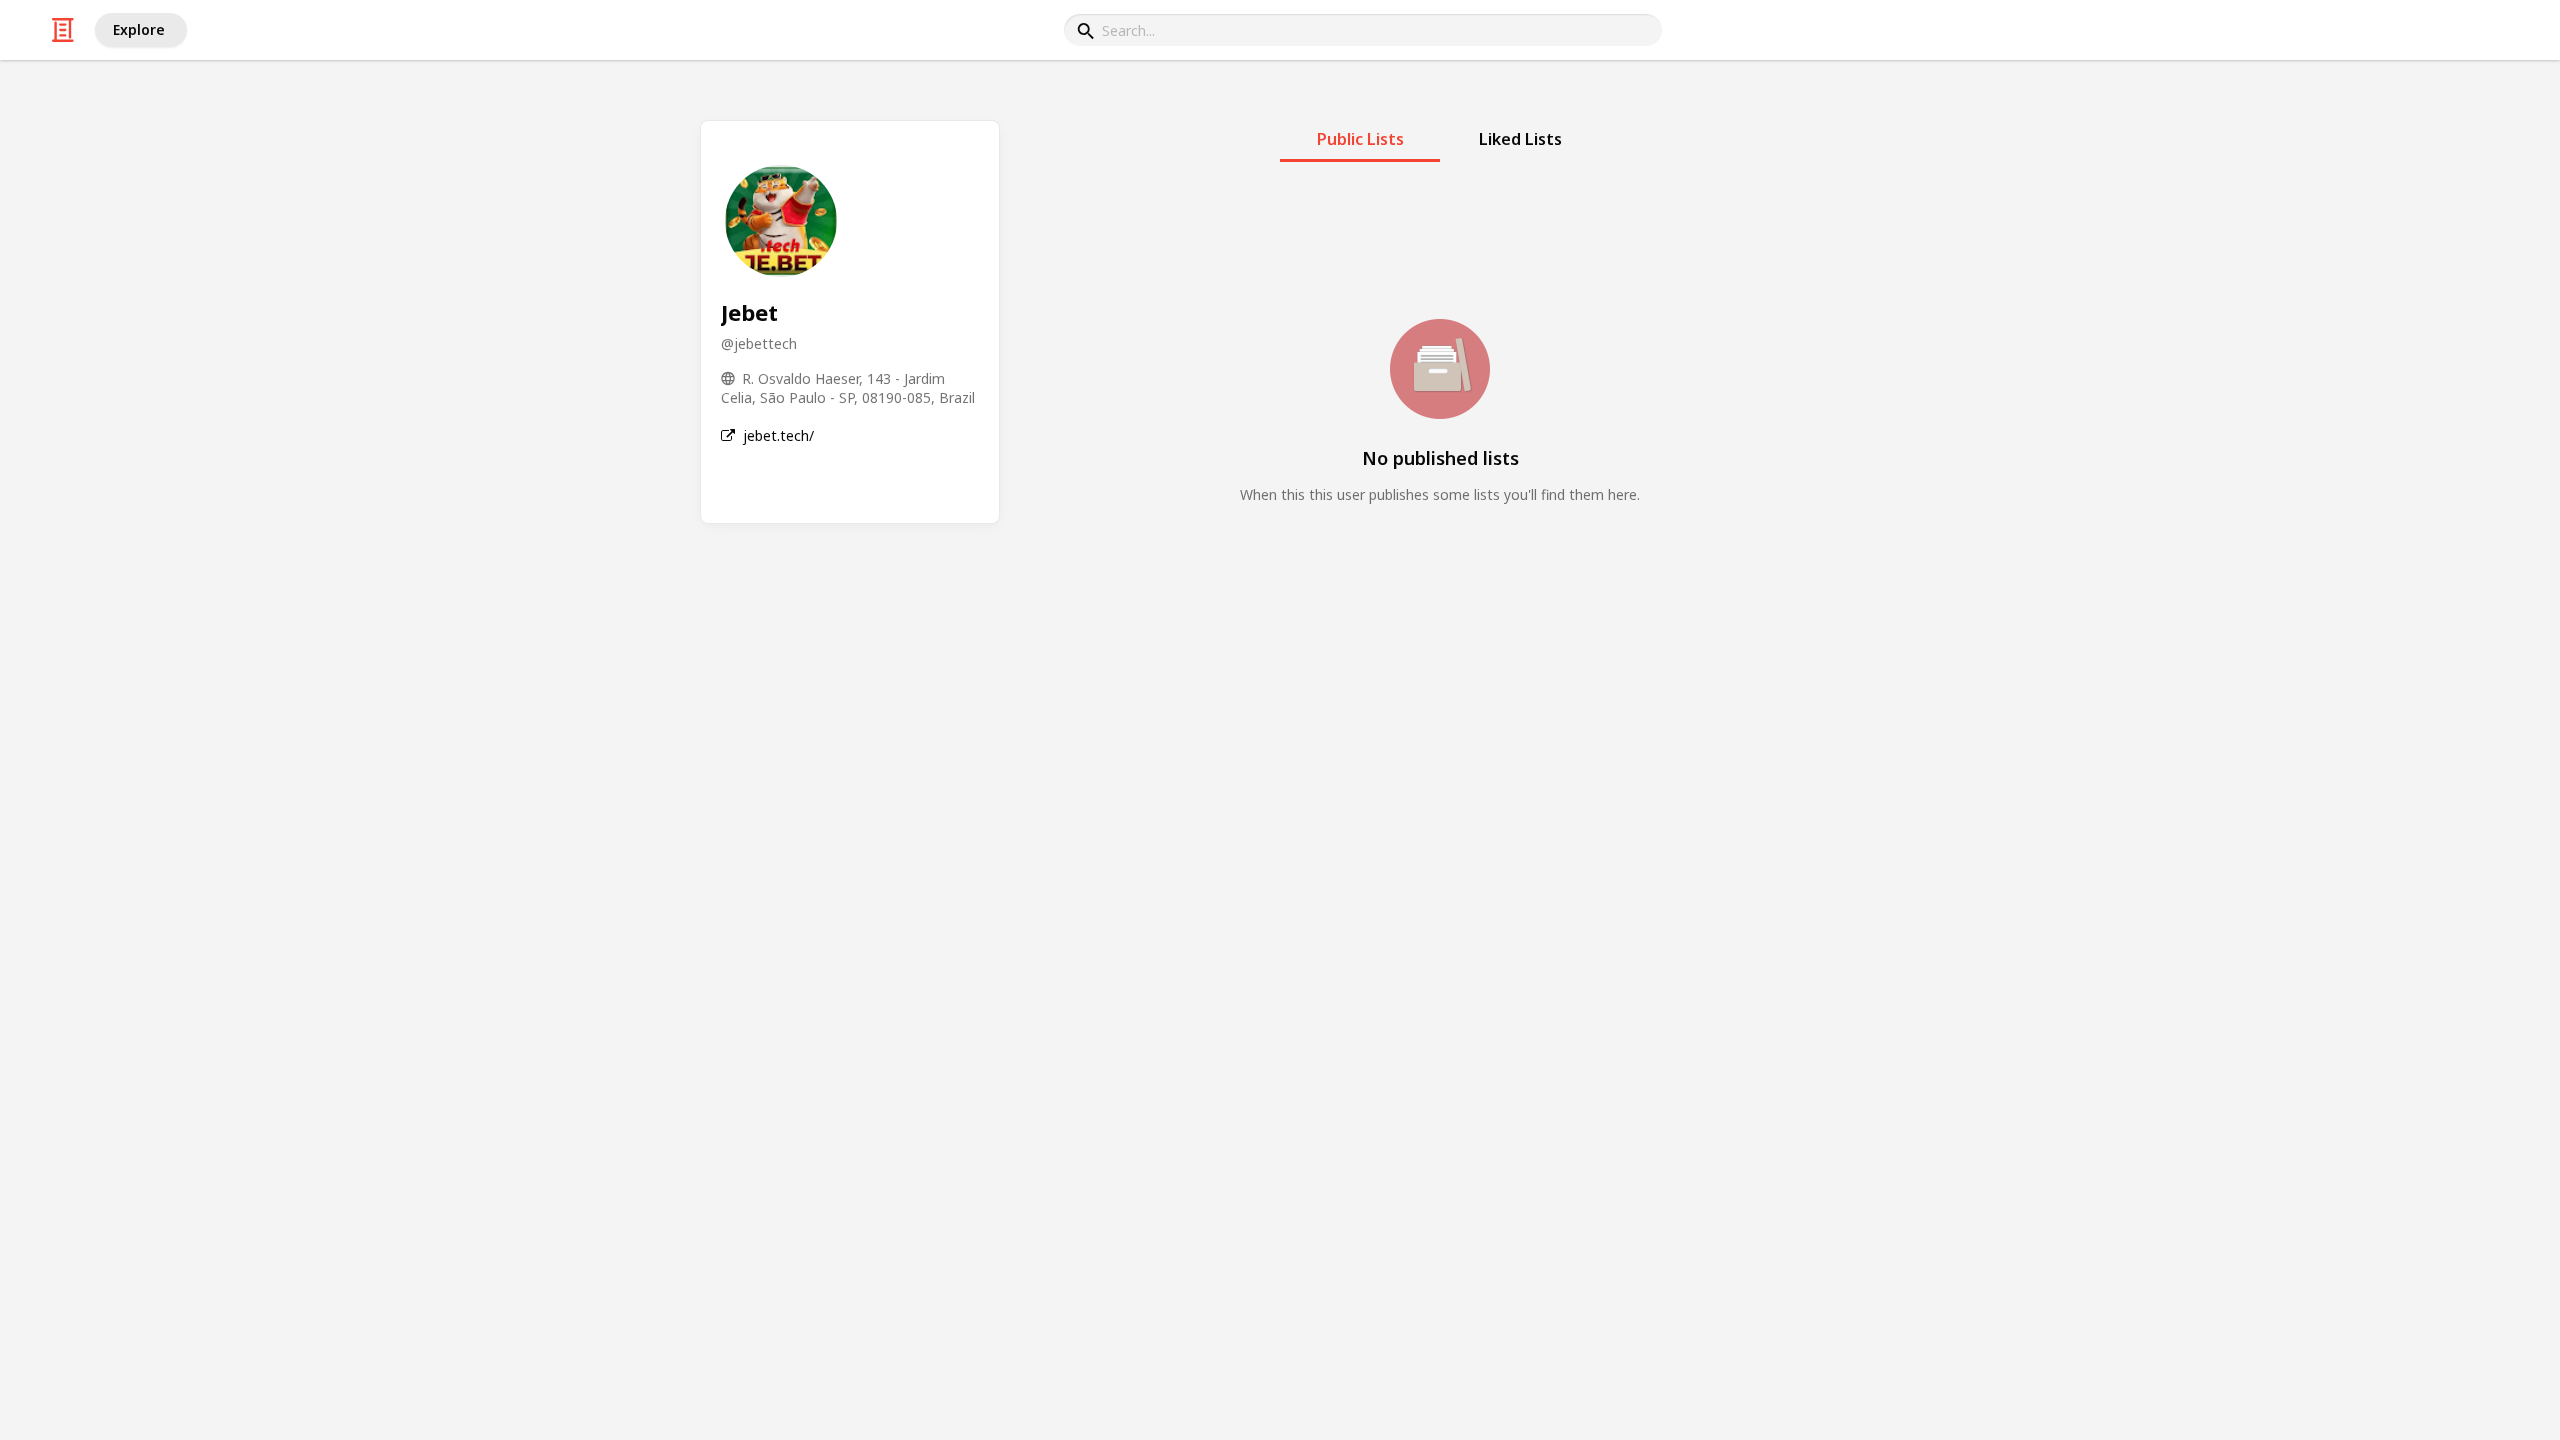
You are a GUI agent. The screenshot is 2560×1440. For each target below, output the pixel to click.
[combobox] (1363, 30)
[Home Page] (63, 30)
